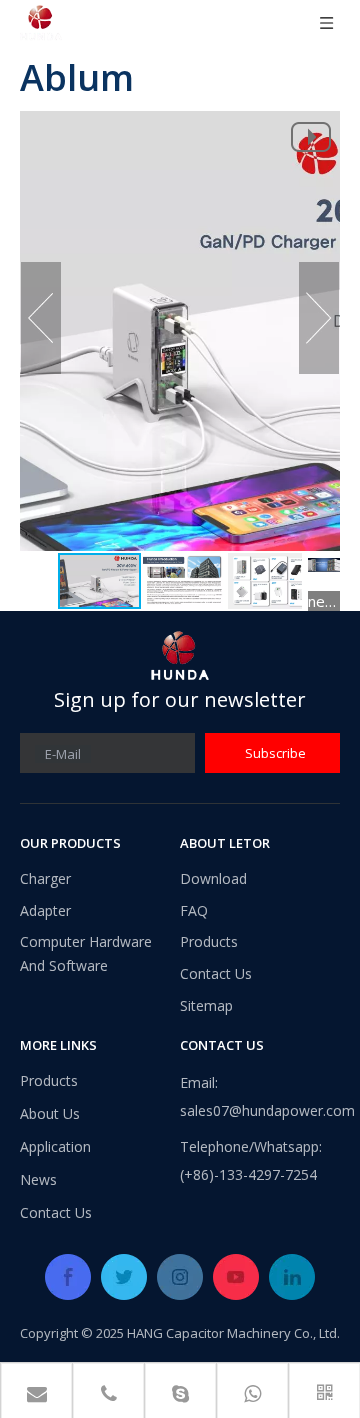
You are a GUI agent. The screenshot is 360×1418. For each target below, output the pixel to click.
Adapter (45, 910)
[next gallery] (324, 566)
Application (55, 1146)
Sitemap (206, 1005)
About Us (50, 1113)
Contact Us (216, 973)
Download (213, 878)
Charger (45, 878)
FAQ (194, 910)
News (38, 1179)
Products (209, 941)
